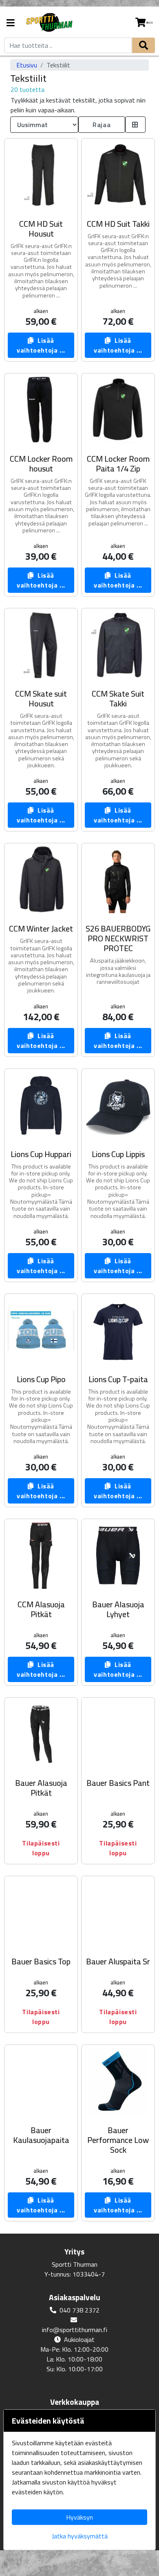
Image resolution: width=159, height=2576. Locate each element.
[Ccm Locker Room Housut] (41, 410)
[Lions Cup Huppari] (41, 1105)
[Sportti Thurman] (49, 23)
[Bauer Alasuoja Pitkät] (41, 1734)
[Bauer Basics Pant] (118, 1734)
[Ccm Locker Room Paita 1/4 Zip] (118, 410)
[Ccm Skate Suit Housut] (41, 645)
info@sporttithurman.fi (75, 2330)
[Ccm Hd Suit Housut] (41, 175)
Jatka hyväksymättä (80, 2536)
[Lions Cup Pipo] (41, 1330)
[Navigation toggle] (11, 23)
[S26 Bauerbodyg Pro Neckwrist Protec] (118, 880)
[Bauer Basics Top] (41, 1913)
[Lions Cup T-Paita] (118, 1330)
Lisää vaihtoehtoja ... (41, 345)
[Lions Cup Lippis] (118, 1105)
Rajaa (102, 125)
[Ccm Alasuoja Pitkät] (41, 1556)
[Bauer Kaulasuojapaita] (41, 2081)
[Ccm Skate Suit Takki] (118, 645)
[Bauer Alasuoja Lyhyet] (118, 1556)
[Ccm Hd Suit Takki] (118, 175)
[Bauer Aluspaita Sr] (118, 1913)
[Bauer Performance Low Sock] (118, 2081)
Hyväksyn (79, 2517)
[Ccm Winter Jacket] (41, 880)
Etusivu (27, 65)
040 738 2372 (79, 2310)
